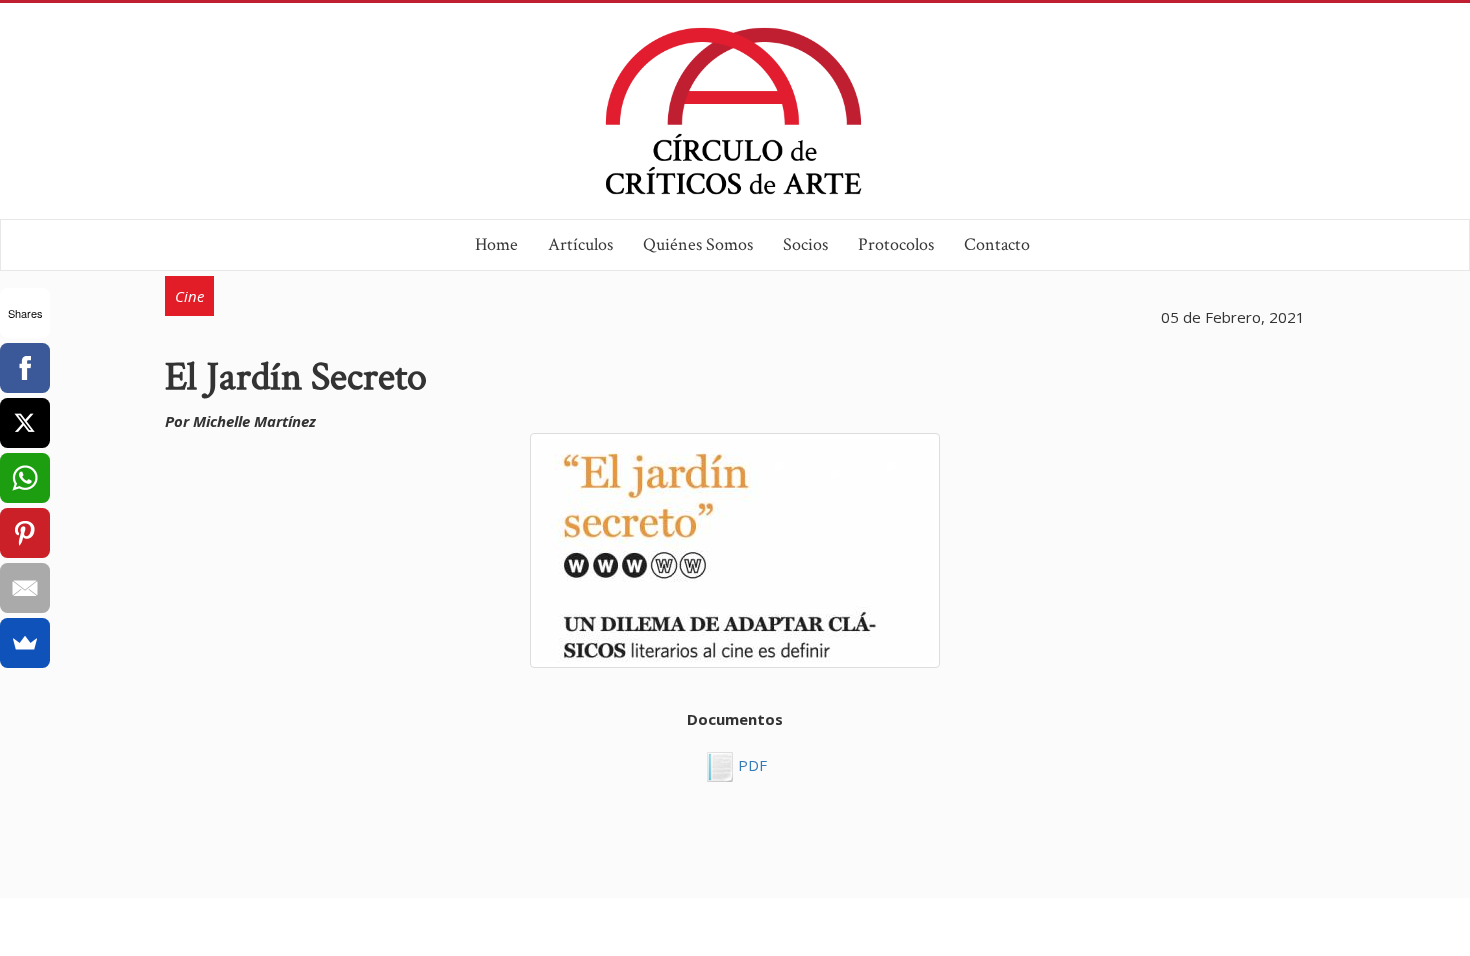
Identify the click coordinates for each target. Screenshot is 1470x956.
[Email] (25, 588)
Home (496, 244)
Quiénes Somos (698, 244)
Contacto (997, 244)
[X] (25, 423)
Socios (805, 244)
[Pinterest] (25, 533)
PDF (750, 765)
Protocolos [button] (896, 244)
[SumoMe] (25, 643)
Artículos (580, 244)
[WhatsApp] (25, 478)
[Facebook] (25, 368)
